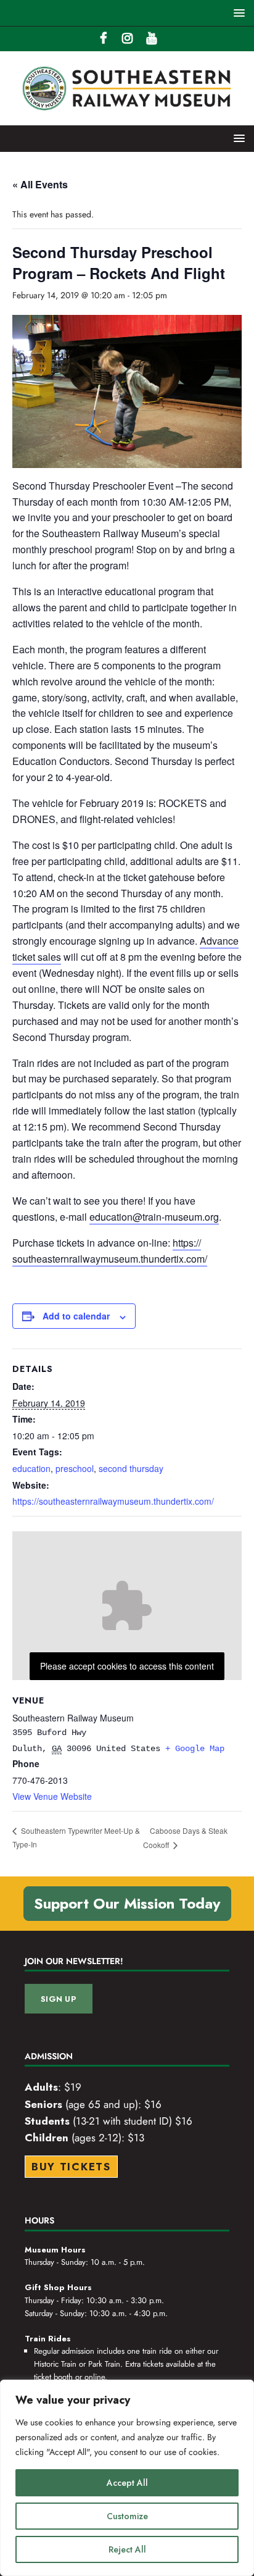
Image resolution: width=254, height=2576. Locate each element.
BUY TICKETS (71, 2167)
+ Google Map (195, 1749)
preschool (75, 1468)
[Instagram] (127, 39)
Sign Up (59, 1999)
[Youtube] (151, 39)
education (31, 1468)
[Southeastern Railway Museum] (127, 119)
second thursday (131, 1468)
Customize (127, 2516)
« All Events (40, 184)
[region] (127, 2478)
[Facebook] (103, 39)
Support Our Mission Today (127, 1903)
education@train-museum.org (154, 1217)
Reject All (127, 2549)
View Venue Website (52, 1796)
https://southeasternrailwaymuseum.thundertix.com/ (113, 1501)
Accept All (127, 2483)
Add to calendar (76, 1316)
